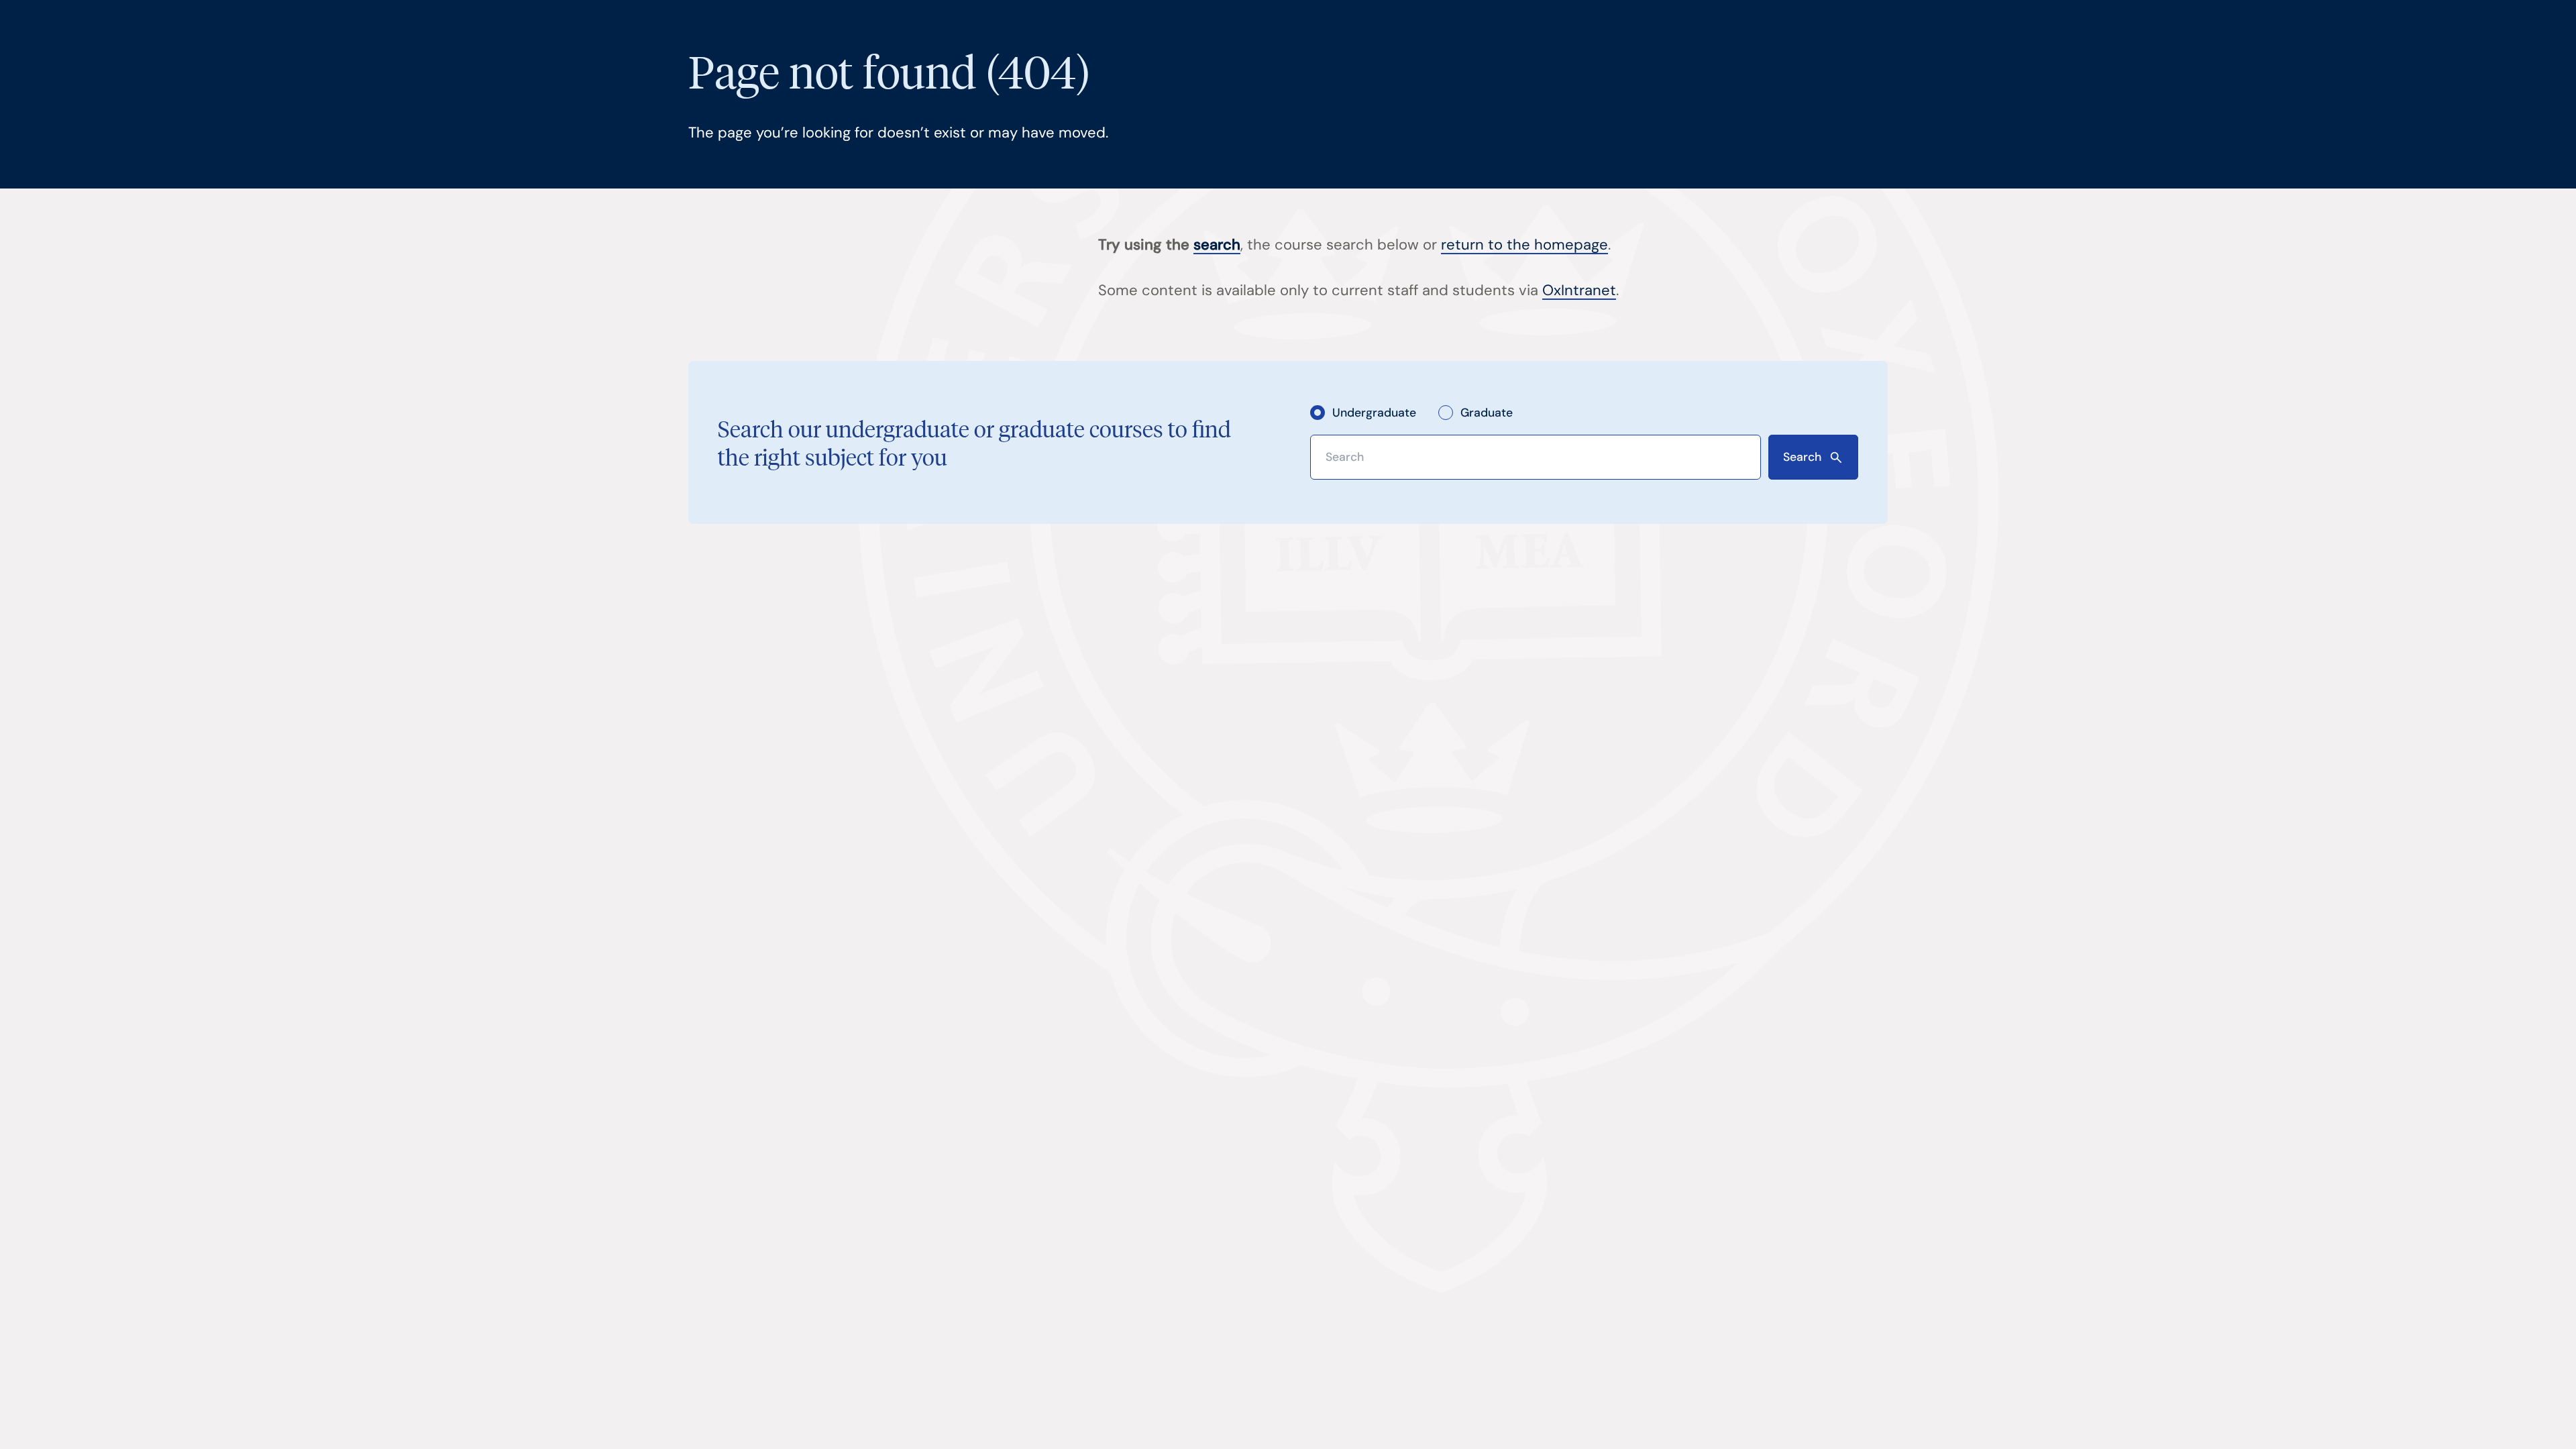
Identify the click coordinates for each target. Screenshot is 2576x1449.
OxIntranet (1579, 290)
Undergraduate (1374, 412)
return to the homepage (1524, 245)
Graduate (1487, 412)
